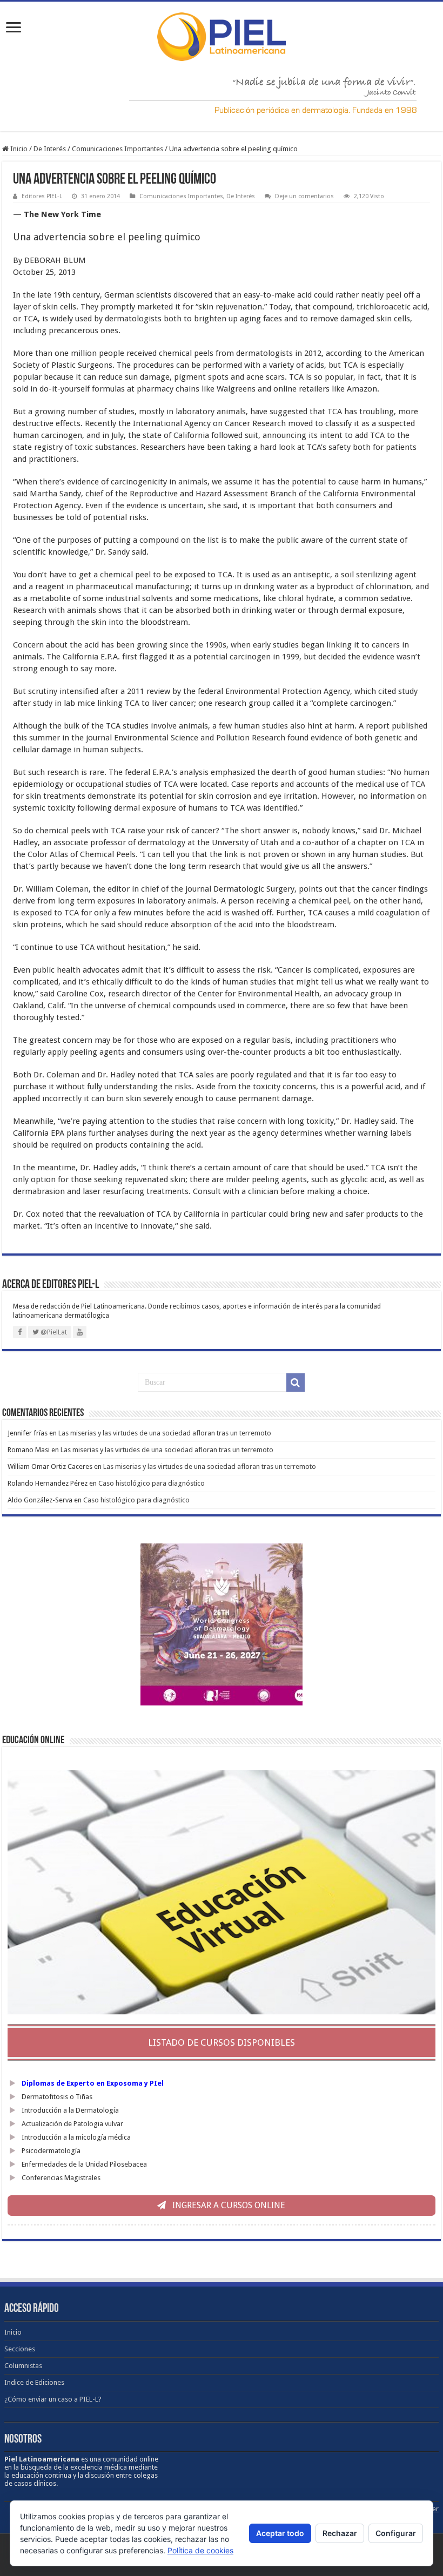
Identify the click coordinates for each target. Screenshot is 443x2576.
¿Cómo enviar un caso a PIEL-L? (53, 2399)
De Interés (50, 149)
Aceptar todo (280, 2533)
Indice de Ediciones (34, 2382)
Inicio (18, 149)
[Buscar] (296, 1383)
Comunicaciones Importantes (118, 149)
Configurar (396, 2533)
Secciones (20, 2349)
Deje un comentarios (304, 196)
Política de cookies (200, 2550)
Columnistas (23, 2366)
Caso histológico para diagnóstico (152, 1483)
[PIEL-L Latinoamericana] (222, 35)
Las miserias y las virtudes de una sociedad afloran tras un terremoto (165, 1433)
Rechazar (340, 2533)
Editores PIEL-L (42, 196)
